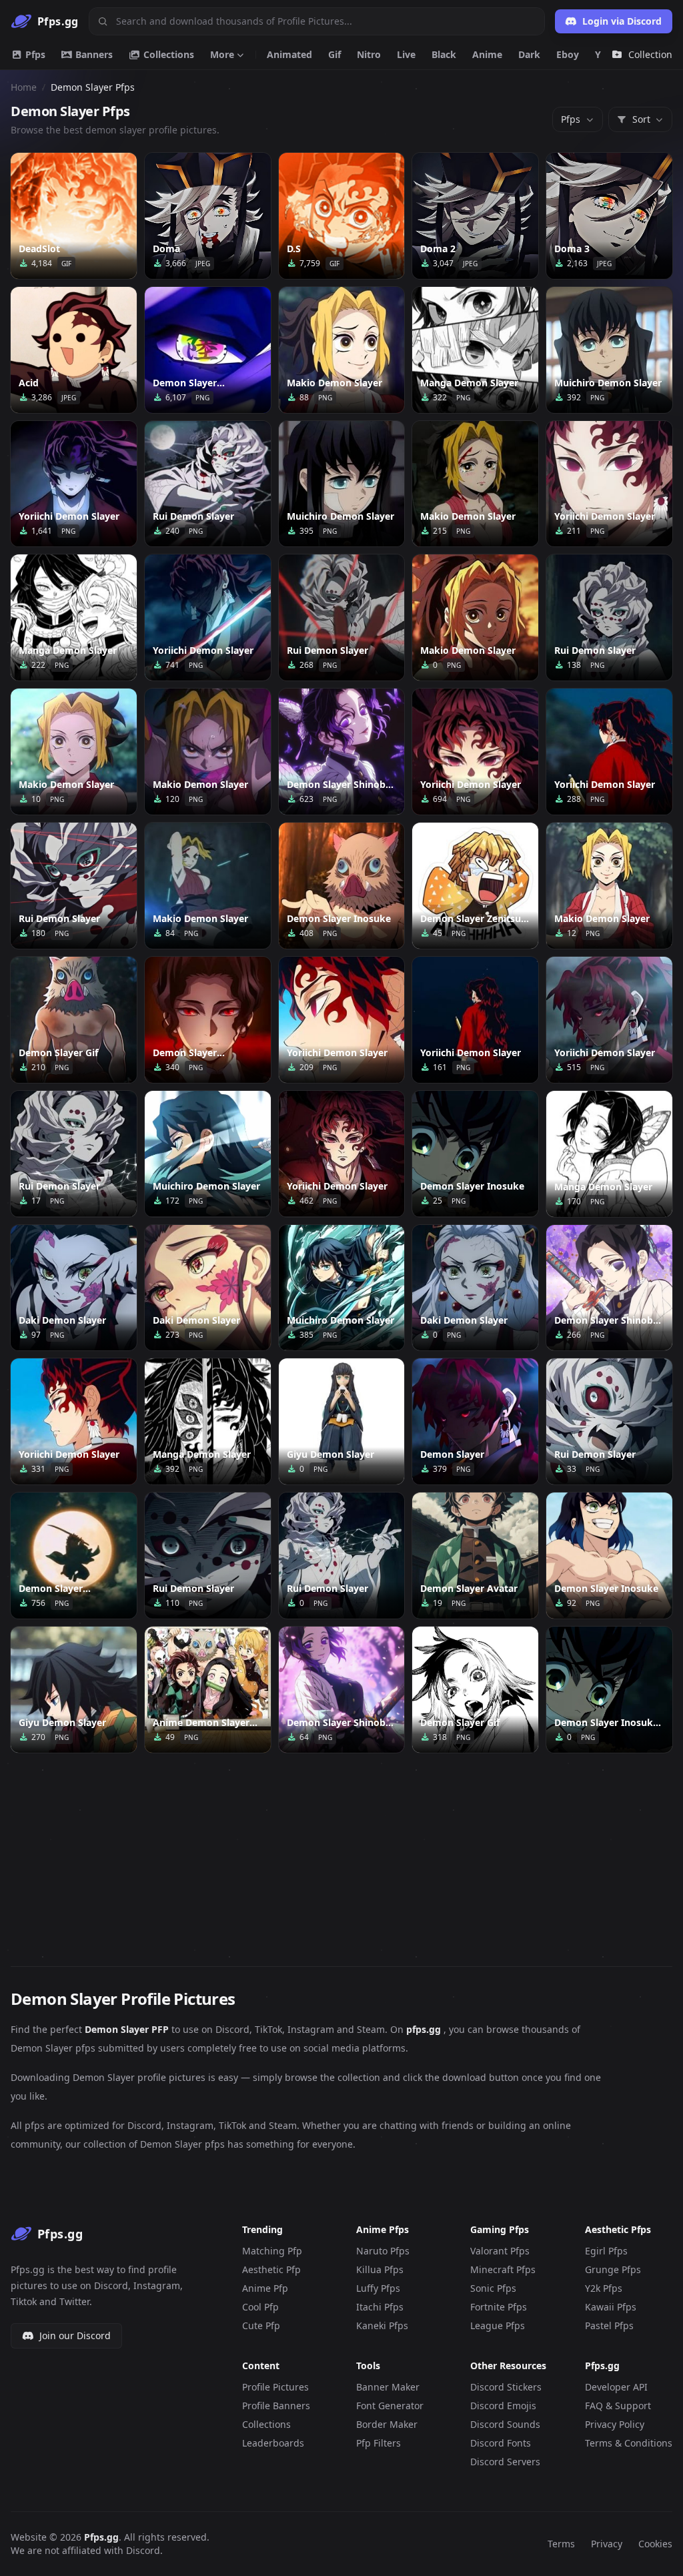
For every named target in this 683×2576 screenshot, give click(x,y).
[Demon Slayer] (475, 1421)
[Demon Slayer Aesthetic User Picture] (208, 350)
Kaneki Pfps (382, 2325)
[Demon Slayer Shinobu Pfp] (609, 1288)
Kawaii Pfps (611, 2307)
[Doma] (208, 216)
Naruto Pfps (383, 2251)
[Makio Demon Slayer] (342, 350)
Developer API (616, 2387)
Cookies (655, 2544)
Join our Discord (75, 2335)
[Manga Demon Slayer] (475, 350)
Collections (167, 54)
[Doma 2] (475, 216)
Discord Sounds (505, 2424)
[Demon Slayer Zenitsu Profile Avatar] (475, 886)
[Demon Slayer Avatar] (475, 1556)
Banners (93, 54)
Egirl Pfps (606, 2251)
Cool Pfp (260, 2307)
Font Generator (390, 2406)
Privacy (607, 2544)
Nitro (369, 54)
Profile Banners (276, 2406)
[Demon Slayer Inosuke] (342, 886)
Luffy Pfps (378, 2288)
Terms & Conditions (629, 2443)
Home (24, 87)
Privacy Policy (615, 2424)
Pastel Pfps (609, 2325)
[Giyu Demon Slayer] (342, 1421)
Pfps (34, 54)
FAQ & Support (618, 2406)
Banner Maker (388, 2387)
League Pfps (498, 2325)
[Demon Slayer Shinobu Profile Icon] (342, 752)
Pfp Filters (379, 2443)
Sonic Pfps (493, 2288)
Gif (334, 54)
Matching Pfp (272, 2251)
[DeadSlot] (74, 216)
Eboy (568, 54)
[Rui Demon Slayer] (208, 484)
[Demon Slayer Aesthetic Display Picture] (74, 1556)
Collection (650, 54)
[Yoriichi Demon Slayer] (74, 484)
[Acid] (74, 350)
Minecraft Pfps (503, 2269)
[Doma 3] (609, 216)
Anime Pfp (265, 2288)
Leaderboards (273, 2443)
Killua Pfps (380, 2269)
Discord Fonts (501, 2443)
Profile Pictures (275, 2387)
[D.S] (342, 216)
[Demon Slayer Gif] (74, 1020)
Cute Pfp (261, 2325)
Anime (487, 54)
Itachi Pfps (380, 2307)
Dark (529, 54)
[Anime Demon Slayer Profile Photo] (208, 1690)
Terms (561, 2544)
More (222, 54)
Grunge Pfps (613, 2269)
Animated (289, 54)
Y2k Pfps (604, 2288)
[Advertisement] (341, 1851)
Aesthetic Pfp (271, 2269)
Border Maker (387, 2424)
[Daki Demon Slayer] (74, 1288)
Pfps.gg (101, 2537)
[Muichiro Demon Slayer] (609, 350)
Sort (641, 119)
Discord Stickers (506, 2387)
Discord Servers (505, 2462)
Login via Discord (622, 21)
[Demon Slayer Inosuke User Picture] (609, 1690)
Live (406, 54)
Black (444, 54)
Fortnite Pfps (499, 2307)
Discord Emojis (503, 2406)
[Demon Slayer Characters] (208, 1020)
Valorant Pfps (500, 2251)
